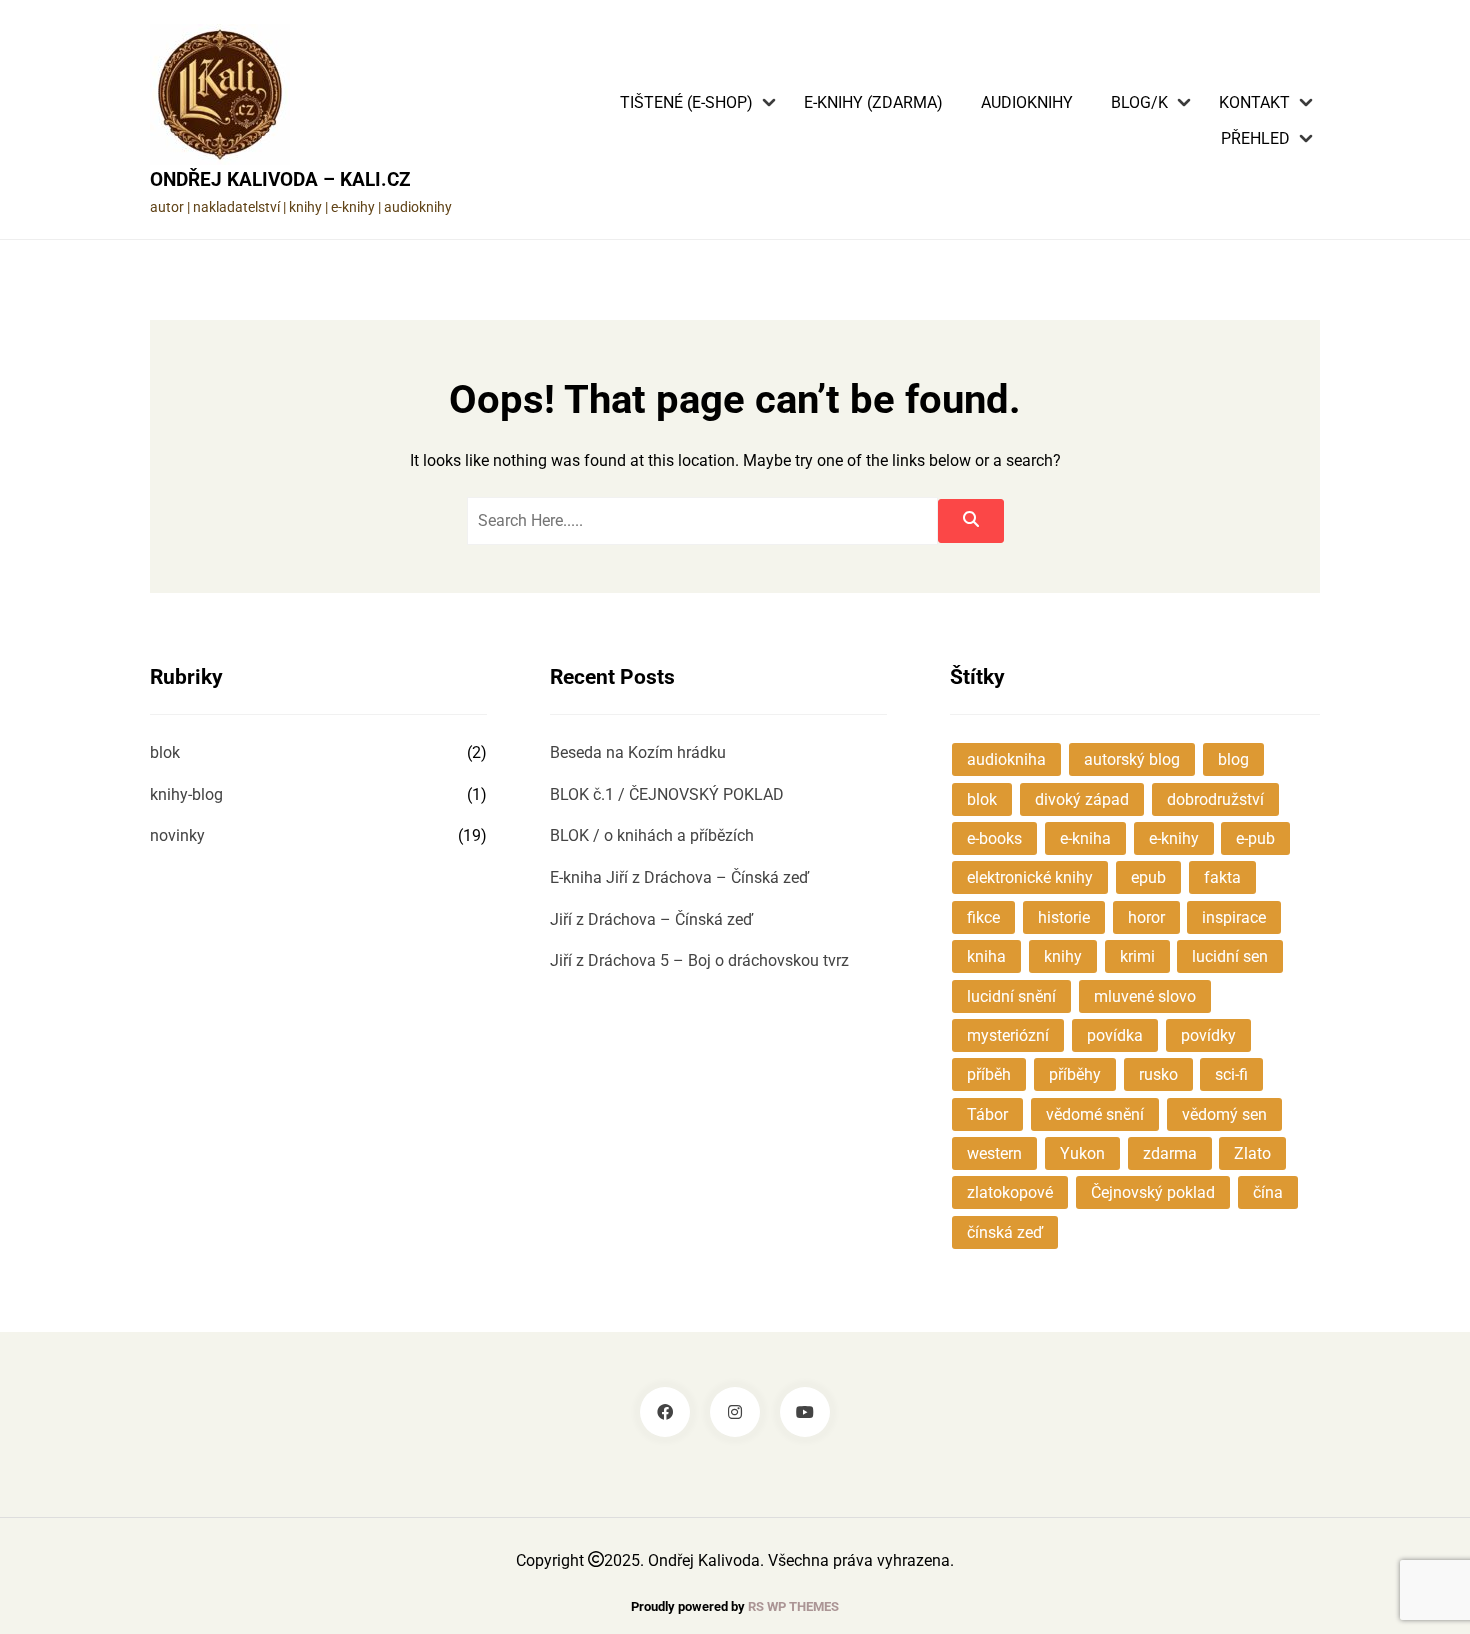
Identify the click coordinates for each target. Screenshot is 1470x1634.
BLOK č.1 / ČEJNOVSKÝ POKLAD (667, 794)
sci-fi (1231, 1074)
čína (1268, 1192)
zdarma (1170, 1153)
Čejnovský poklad (1153, 1192)
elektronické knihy (1030, 877)
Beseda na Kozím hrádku (638, 752)
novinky (177, 835)
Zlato (1252, 1153)
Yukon (1082, 1153)
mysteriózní (1008, 1035)
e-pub (1255, 838)
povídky (1208, 1035)
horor (1146, 917)
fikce (983, 917)
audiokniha (1006, 759)
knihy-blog (186, 794)
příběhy (1075, 1074)
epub (1148, 877)
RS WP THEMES (793, 1606)
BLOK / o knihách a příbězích (652, 835)
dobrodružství (1215, 799)
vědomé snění (1095, 1114)
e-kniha (1085, 838)
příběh (989, 1074)
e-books (994, 838)
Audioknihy (1027, 103)
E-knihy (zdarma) (873, 103)
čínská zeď (1005, 1232)
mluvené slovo (1145, 996)
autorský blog (1132, 759)
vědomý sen (1224, 1114)
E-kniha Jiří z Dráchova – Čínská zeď (679, 877)
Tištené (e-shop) (686, 103)
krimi (1137, 956)
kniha (986, 956)
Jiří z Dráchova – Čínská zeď (651, 919)
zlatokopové (1010, 1192)
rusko (1158, 1074)
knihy (1063, 956)
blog (1233, 759)
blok (165, 752)
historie (1064, 917)
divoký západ (1082, 799)
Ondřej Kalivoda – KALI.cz (280, 179)
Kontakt (1254, 103)
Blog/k (1139, 103)
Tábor (987, 1114)
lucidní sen (1230, 956)
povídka (1115, 1035)
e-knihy (1174, 838)
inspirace (1234, 917)
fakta (1222, 877)
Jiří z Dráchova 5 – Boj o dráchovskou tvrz (699, 960)
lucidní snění (1011, 996)
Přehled (1255, 139)
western (994, 1153)
